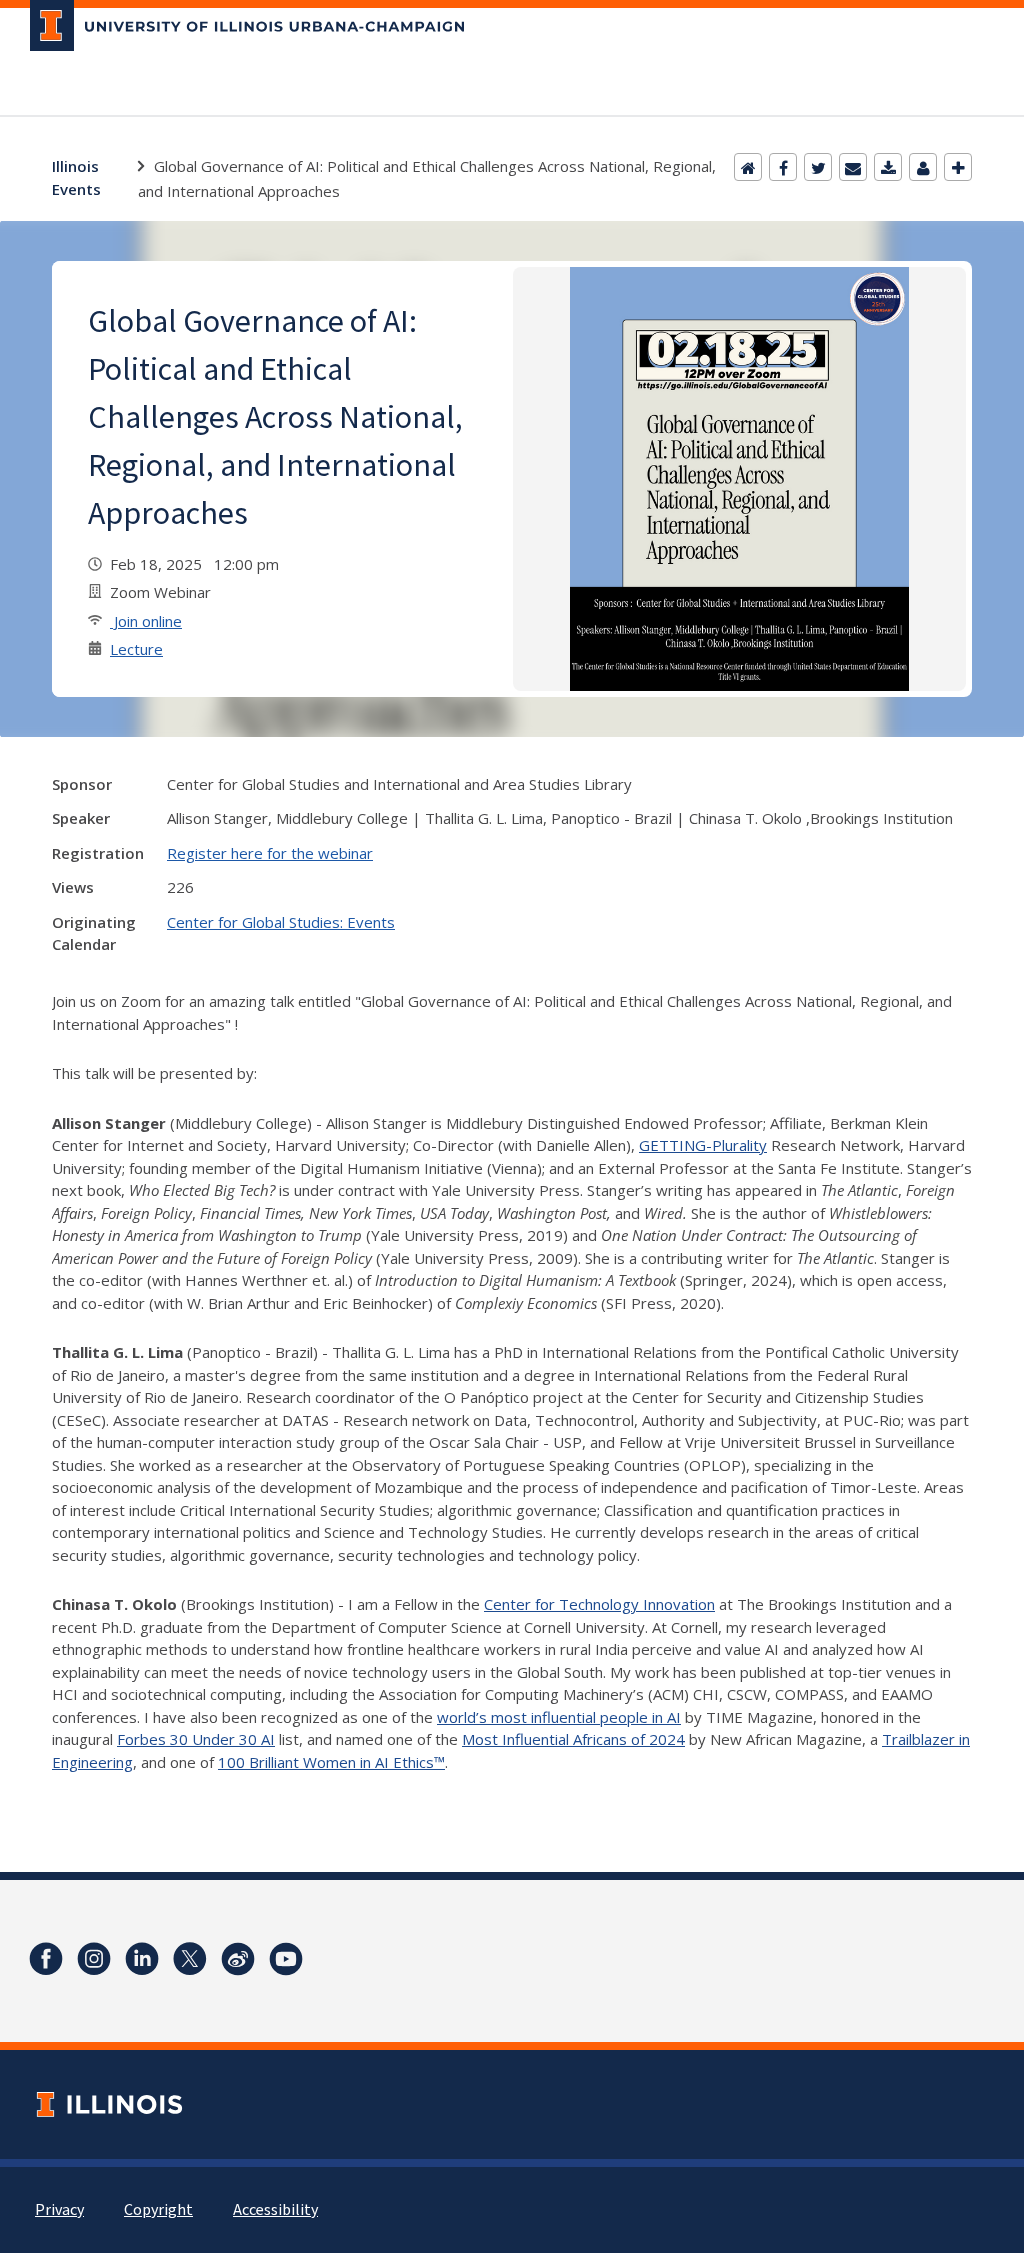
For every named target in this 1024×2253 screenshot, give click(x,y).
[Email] (853, 167)
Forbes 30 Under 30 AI (196, 1739)
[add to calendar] (888, 167)
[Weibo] (238, 1959)
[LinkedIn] (142, 1959)
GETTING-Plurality (703, 1145)
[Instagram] (94, 1959)
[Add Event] (958, 167)
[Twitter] (818, 167)
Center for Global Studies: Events (281, 922)
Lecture (136, 649)
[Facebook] (783, 167)
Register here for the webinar (270, 853)
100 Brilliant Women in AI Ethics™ (331, 1762)
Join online (146, 621)
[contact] (923, 167)
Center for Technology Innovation (599, 1604)
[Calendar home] (748, 167)
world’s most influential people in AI (559, 1717)
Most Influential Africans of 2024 (573, 1739)
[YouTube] (286, 1959)
